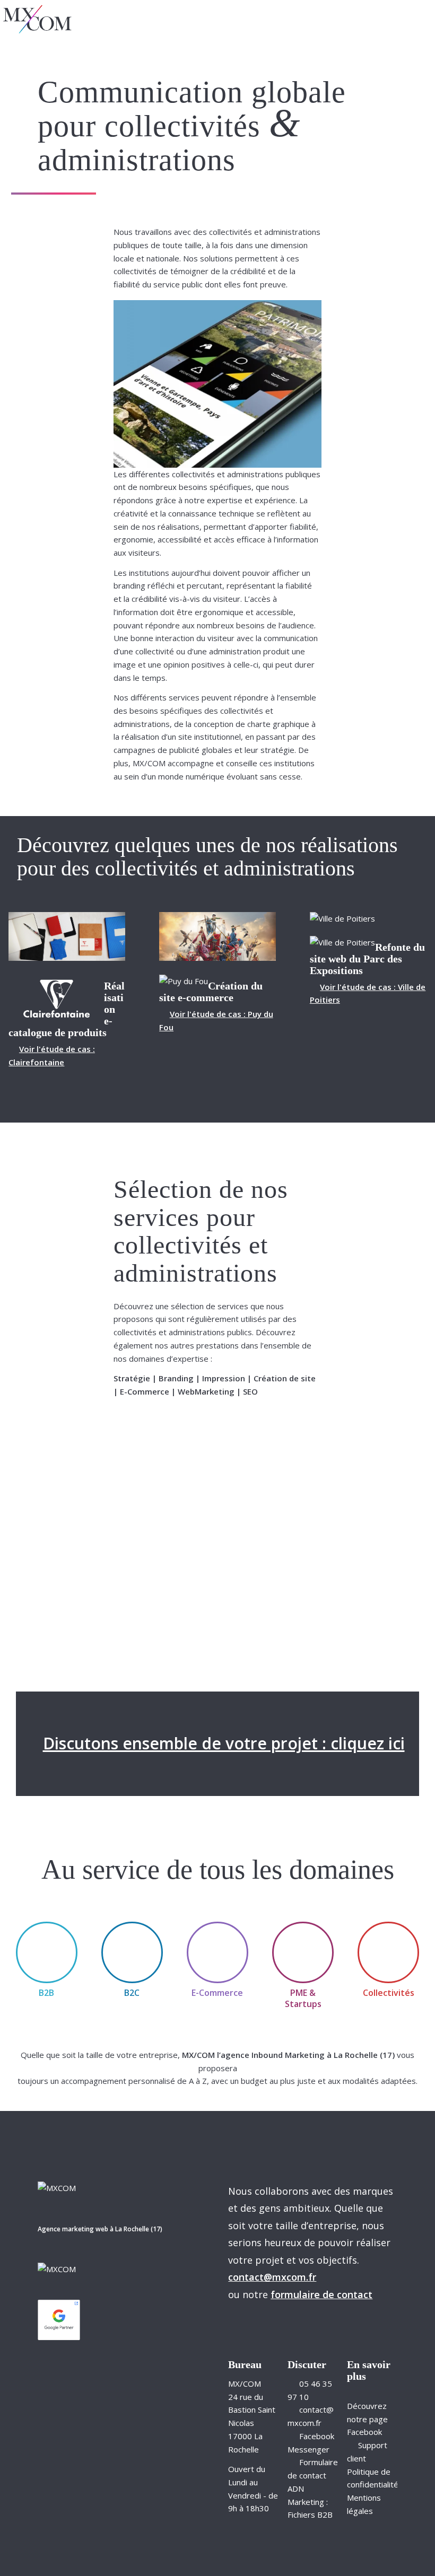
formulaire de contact (321, 2294)
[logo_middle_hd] (37, 19)
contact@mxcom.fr (272, 2277)
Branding (176, 1378)
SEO (250, 1391)
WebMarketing (206, 1391)
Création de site (285, 1378)
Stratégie (132, 1378)
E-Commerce (145, 1391)
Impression (224, 1378)
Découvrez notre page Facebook (367, 2419)
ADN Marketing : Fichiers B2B (310, 2502)
